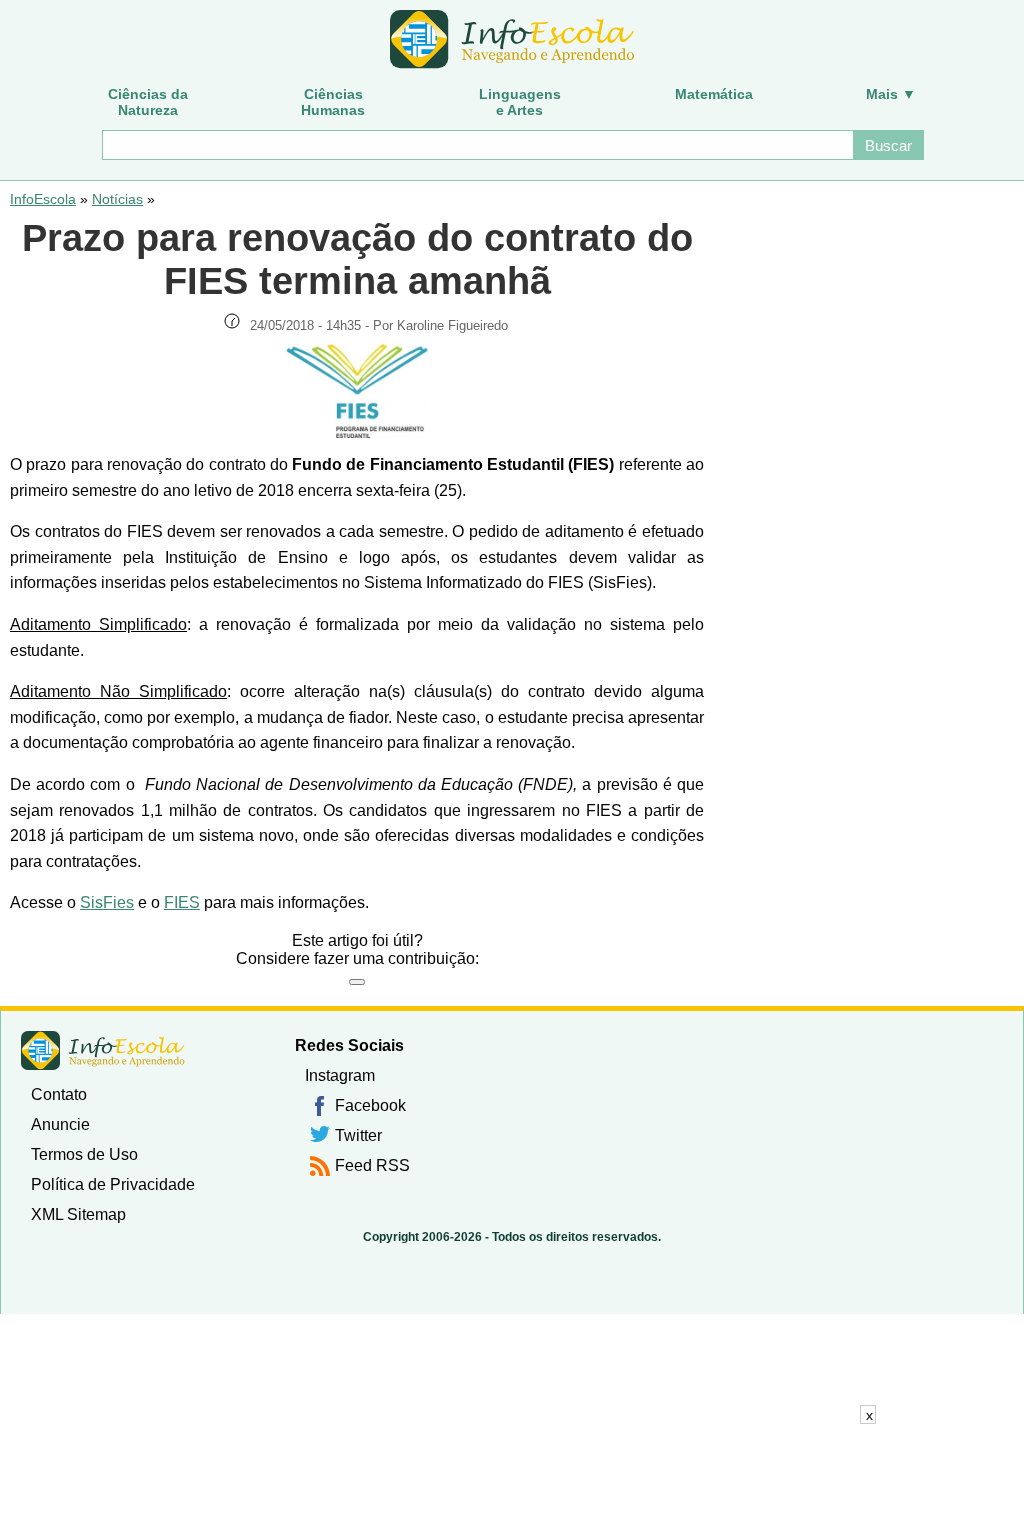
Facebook (370, 1105)
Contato (59, 1094)
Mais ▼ (891, 94)
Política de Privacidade (113, 1184)
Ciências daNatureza (148, 102)
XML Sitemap (78, 1214)
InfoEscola (43, 199)
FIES (182, 902)
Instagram (340, 1075)
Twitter (358, 1135)
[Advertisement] (512, 1469)
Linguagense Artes (520, 102)
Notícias (117, 199)
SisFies (107, 902)
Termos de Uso (84, 1154)
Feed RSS (372, 1165)
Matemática (714, 94)
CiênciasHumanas (333, 102)
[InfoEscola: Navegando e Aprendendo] (512, 40)
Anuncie (60, 1124)
